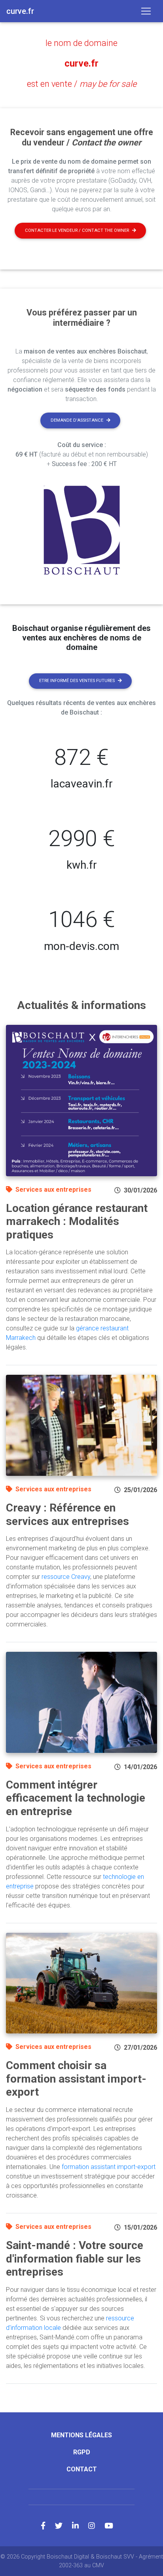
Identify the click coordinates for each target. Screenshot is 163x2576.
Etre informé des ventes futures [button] (77, 681)
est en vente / (82, 84)
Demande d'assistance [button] (77, 420)
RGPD (82, 2452)
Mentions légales (81, 2435)
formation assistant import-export (109, 2167)
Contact (82, 2469)
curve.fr (81, 63)
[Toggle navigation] (146, 11)
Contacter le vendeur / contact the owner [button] (77, 230)
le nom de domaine (81, 43)
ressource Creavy (66, 1577)
